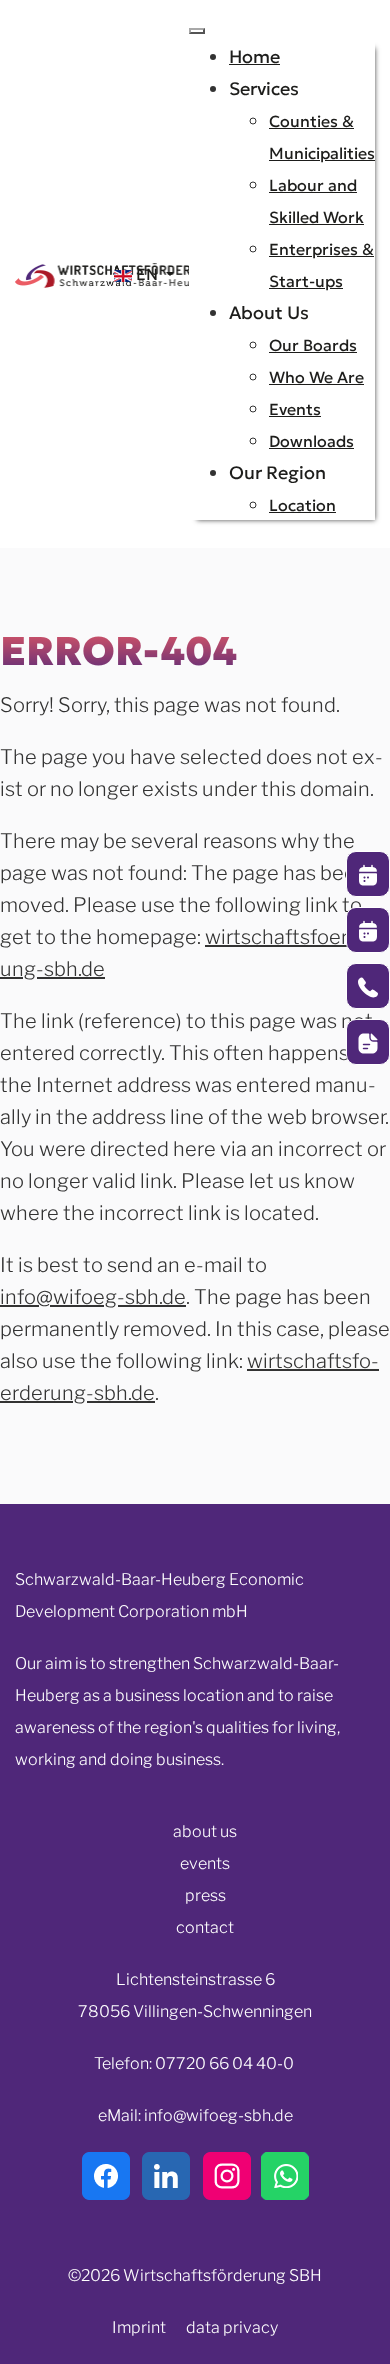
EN (147, 274)
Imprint (139, 2327)
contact (205, 1927)
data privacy (232, 2327)
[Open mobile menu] (197, 31)
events (205, 1863)
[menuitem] (254, 56)
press (205, 1895)
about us (205, 1831)
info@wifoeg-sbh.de (93, 1297)
